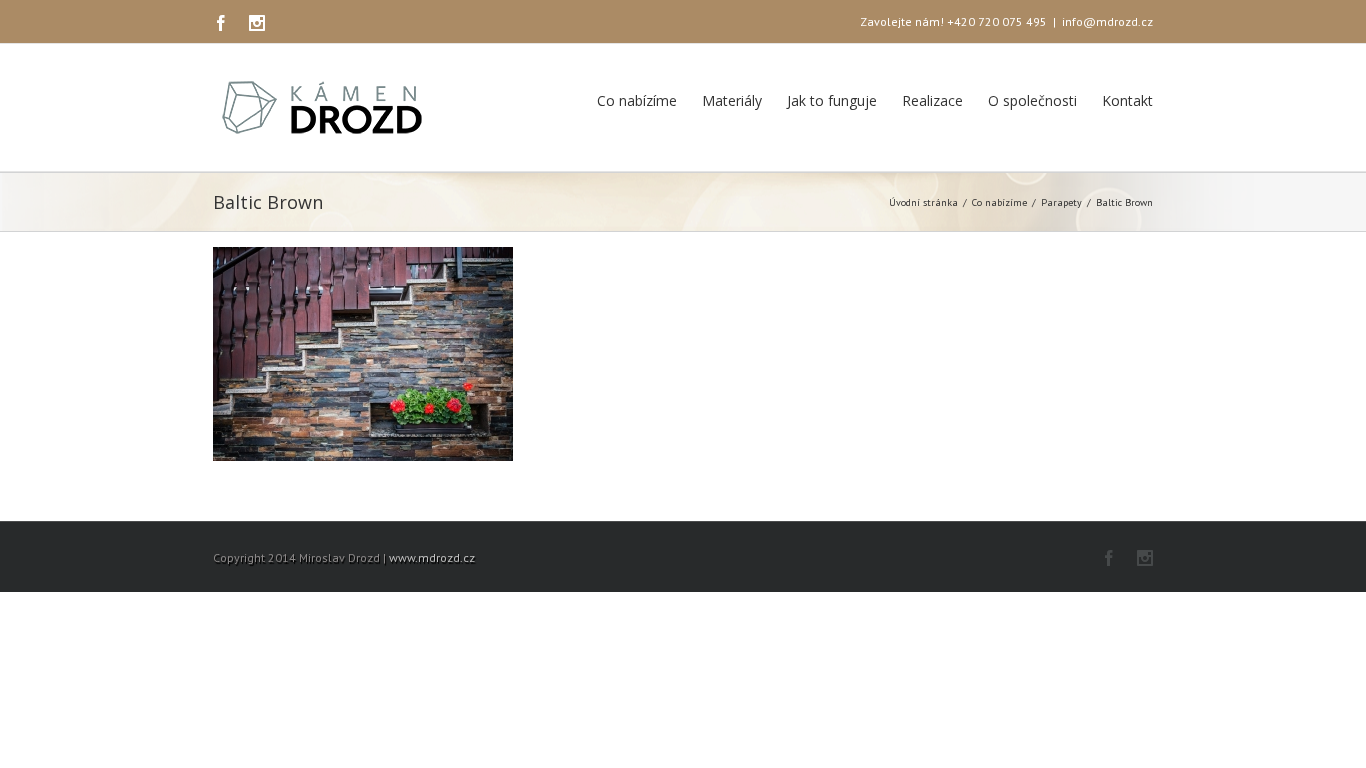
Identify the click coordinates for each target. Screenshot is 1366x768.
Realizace (932, 100)
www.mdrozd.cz (432, 557)
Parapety (1061, 202)
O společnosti (1032, 100)
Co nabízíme (637, 100)
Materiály (732, 100)
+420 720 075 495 (997, 21)
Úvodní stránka (923, 202)
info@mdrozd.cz (1107, 21)
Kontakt (1127, 100)
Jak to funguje (832, 100)
